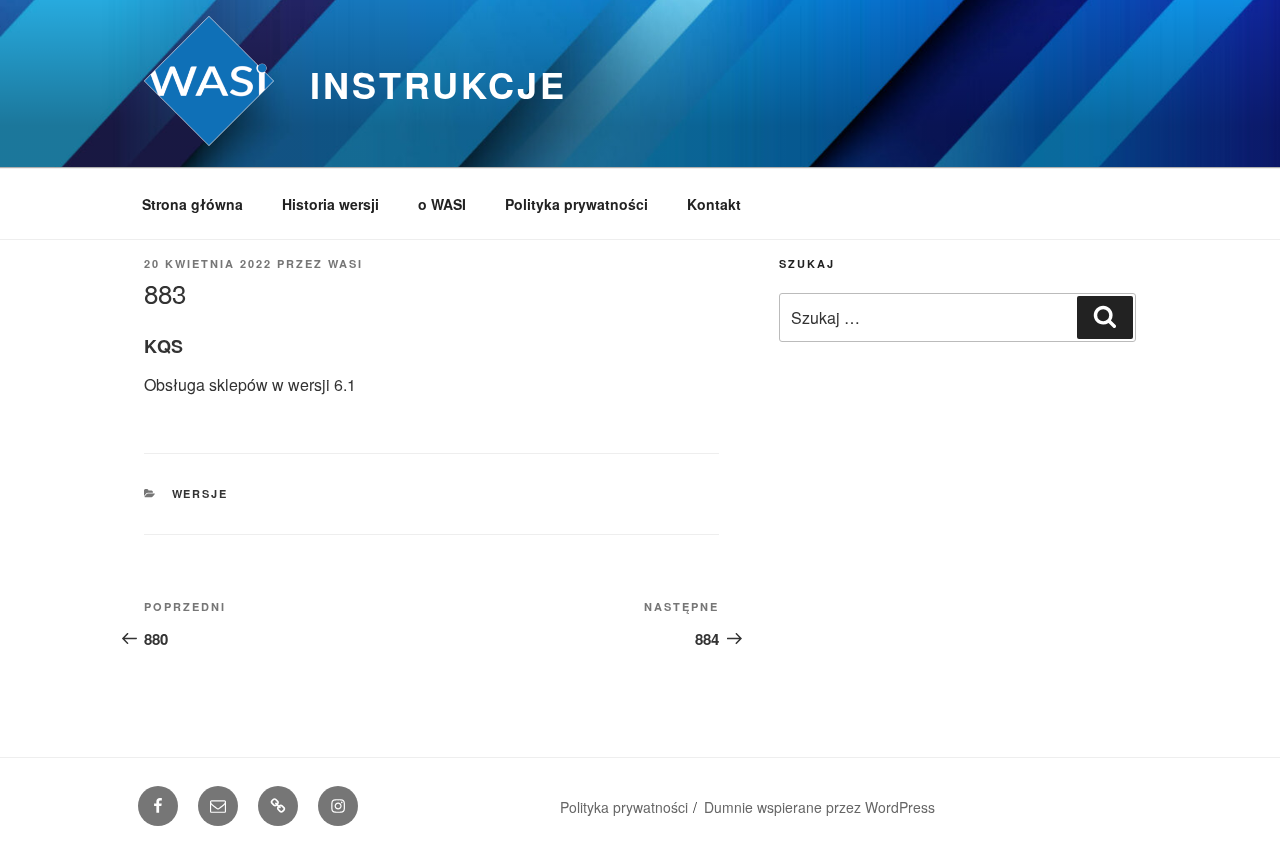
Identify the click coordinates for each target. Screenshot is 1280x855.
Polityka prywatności (576, 204)
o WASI (442, 204)
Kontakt (714, 204)
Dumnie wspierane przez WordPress (819, 807)
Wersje (200, 493)
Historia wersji (330, 204)
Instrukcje (438, 84)
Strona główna (192, 204)
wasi (345, 263)
